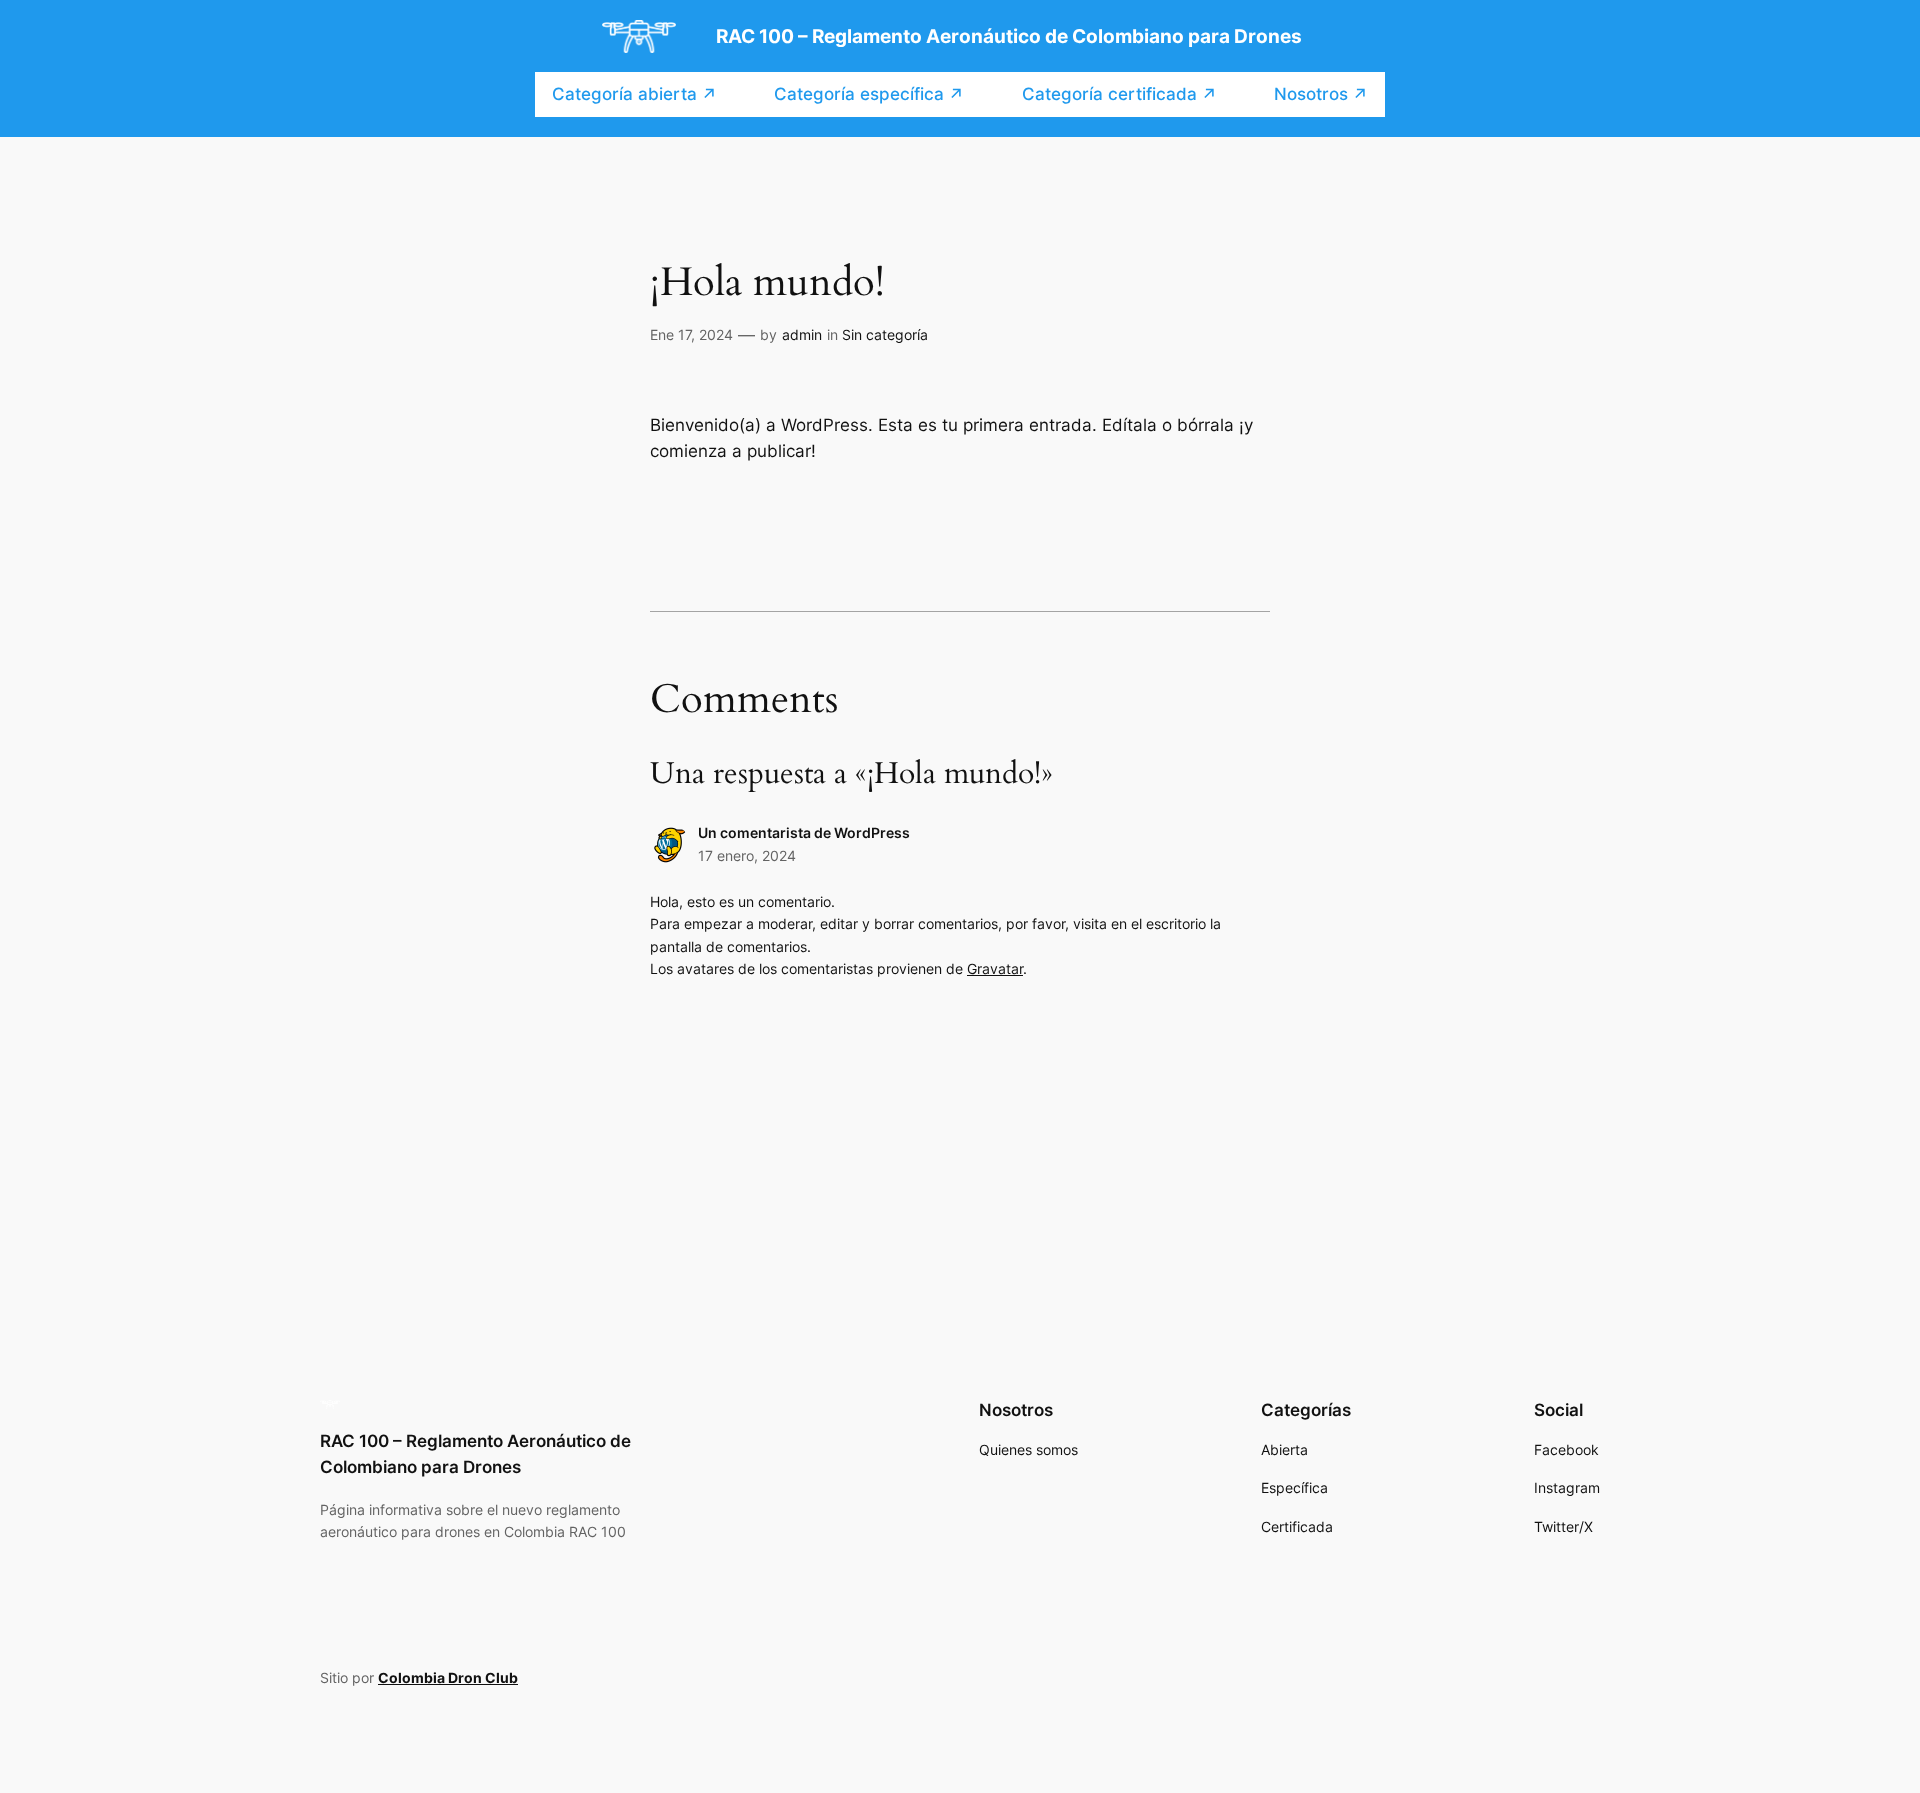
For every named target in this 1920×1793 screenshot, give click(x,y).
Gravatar (995, 968)
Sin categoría (885, 334)
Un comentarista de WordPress (804, 832)
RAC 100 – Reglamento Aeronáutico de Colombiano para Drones (1009, 36)
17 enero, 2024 (747, 855)
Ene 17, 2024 (691, 334)
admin (802, 334)
